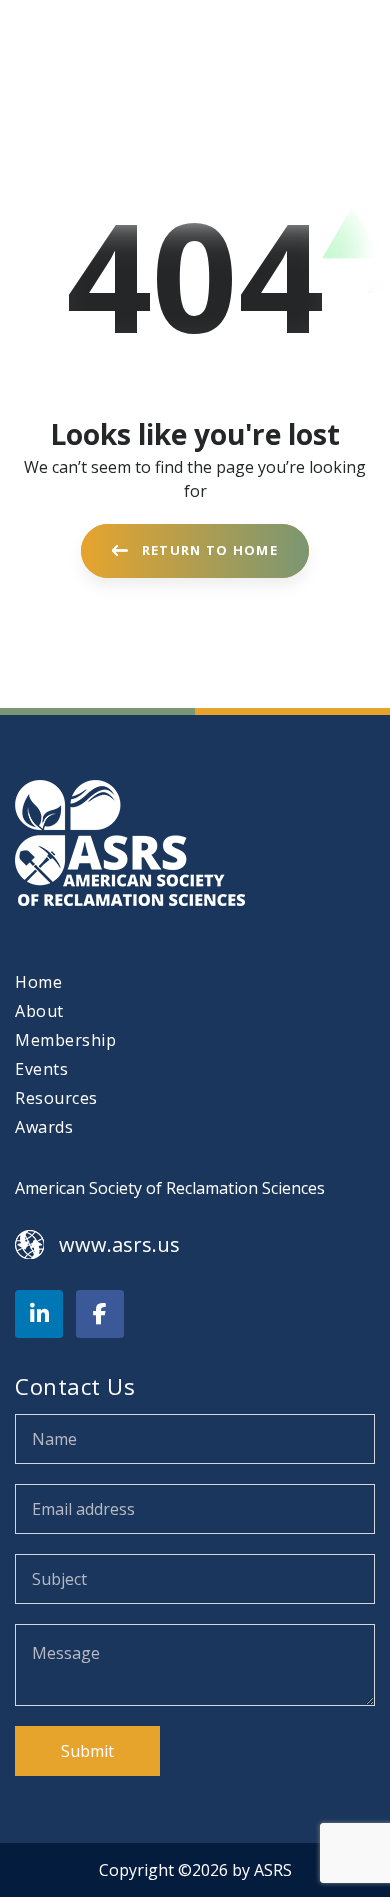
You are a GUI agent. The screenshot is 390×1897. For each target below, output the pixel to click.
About (39, 1011)
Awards (44, 1127)
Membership (65, 1040)
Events (41, 1069)
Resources (56, 1098)
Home (38, 982)
